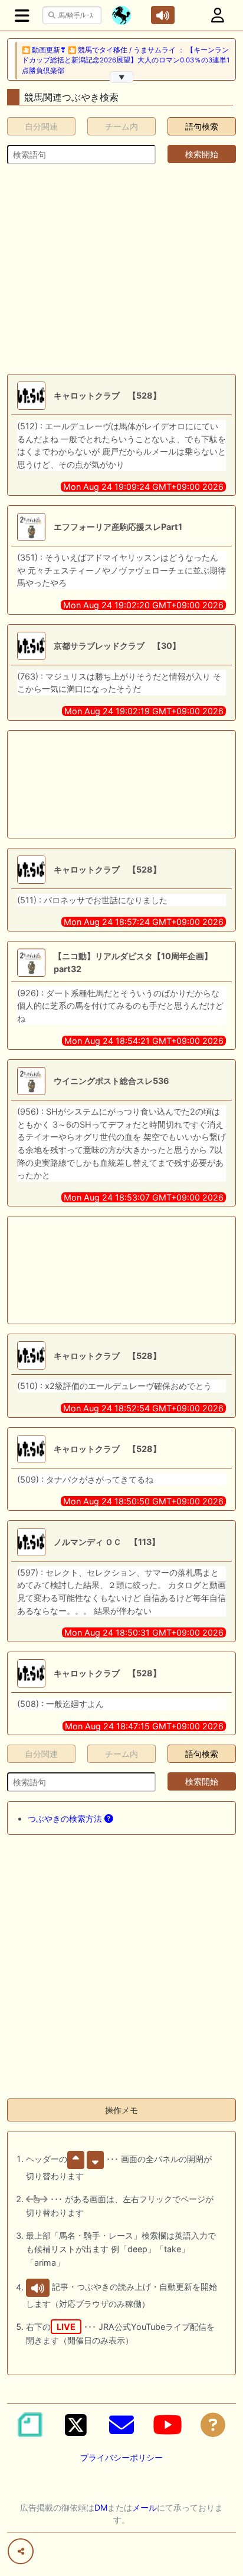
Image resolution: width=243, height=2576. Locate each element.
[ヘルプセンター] (213, 2425)
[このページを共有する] (21, 2551)
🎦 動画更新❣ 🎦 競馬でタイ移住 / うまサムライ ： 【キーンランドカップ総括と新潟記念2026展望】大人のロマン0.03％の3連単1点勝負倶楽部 (126, 60)
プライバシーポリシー (121, 2457)
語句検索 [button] (202, 126)
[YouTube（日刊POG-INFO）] (168, 2425)
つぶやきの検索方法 (66, 1819)
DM (101, 2507)
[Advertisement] (121, 269)
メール (145, 2507)
